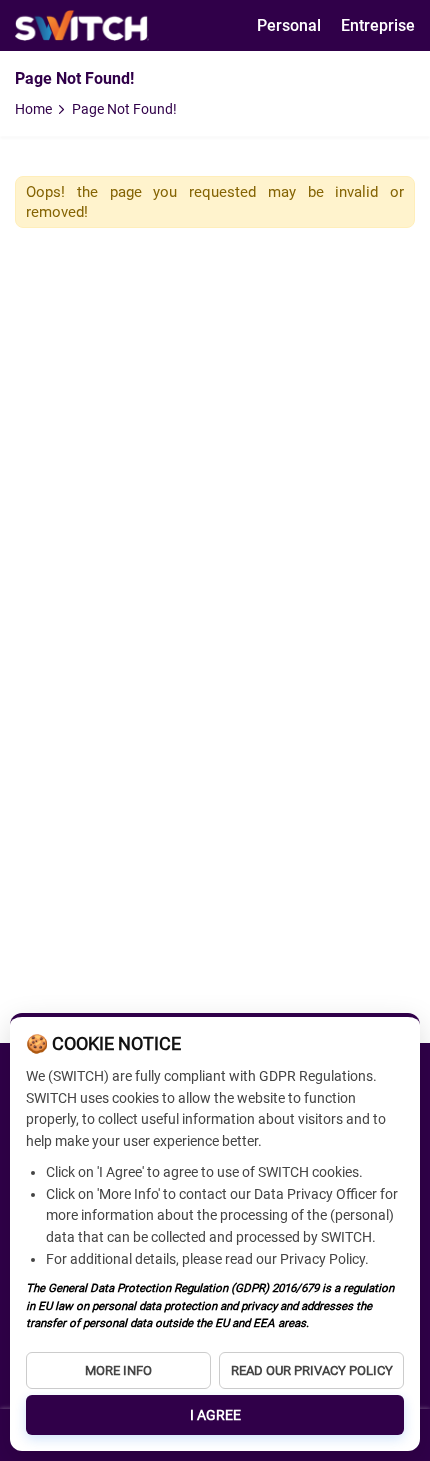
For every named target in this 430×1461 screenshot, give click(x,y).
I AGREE (215, 1415)
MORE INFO (118, 1370)
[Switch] (82, 25)
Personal (289, 25)
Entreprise (378, 25)
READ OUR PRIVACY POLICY (312, 1370)
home (33, 109)
